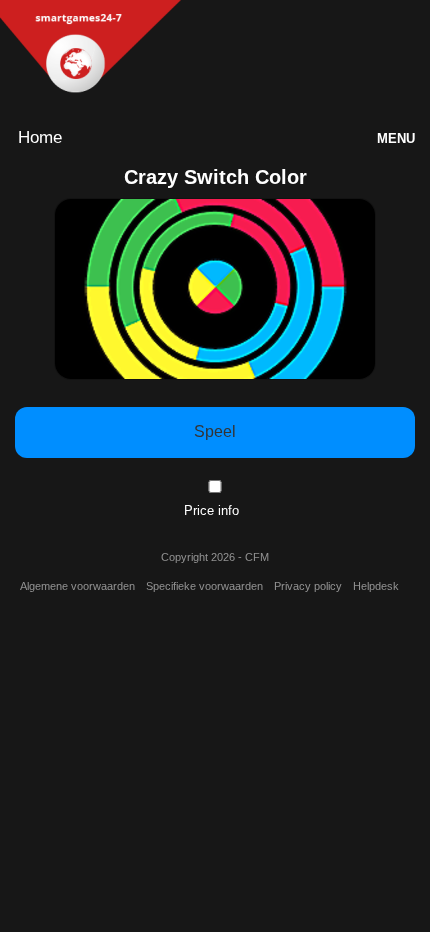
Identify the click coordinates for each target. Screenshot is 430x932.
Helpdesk (376, 586)
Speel (215, 431)
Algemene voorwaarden (77, 586)
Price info (211, 510)
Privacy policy (308, 586)
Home (40, 137)
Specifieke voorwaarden (204, 586)
